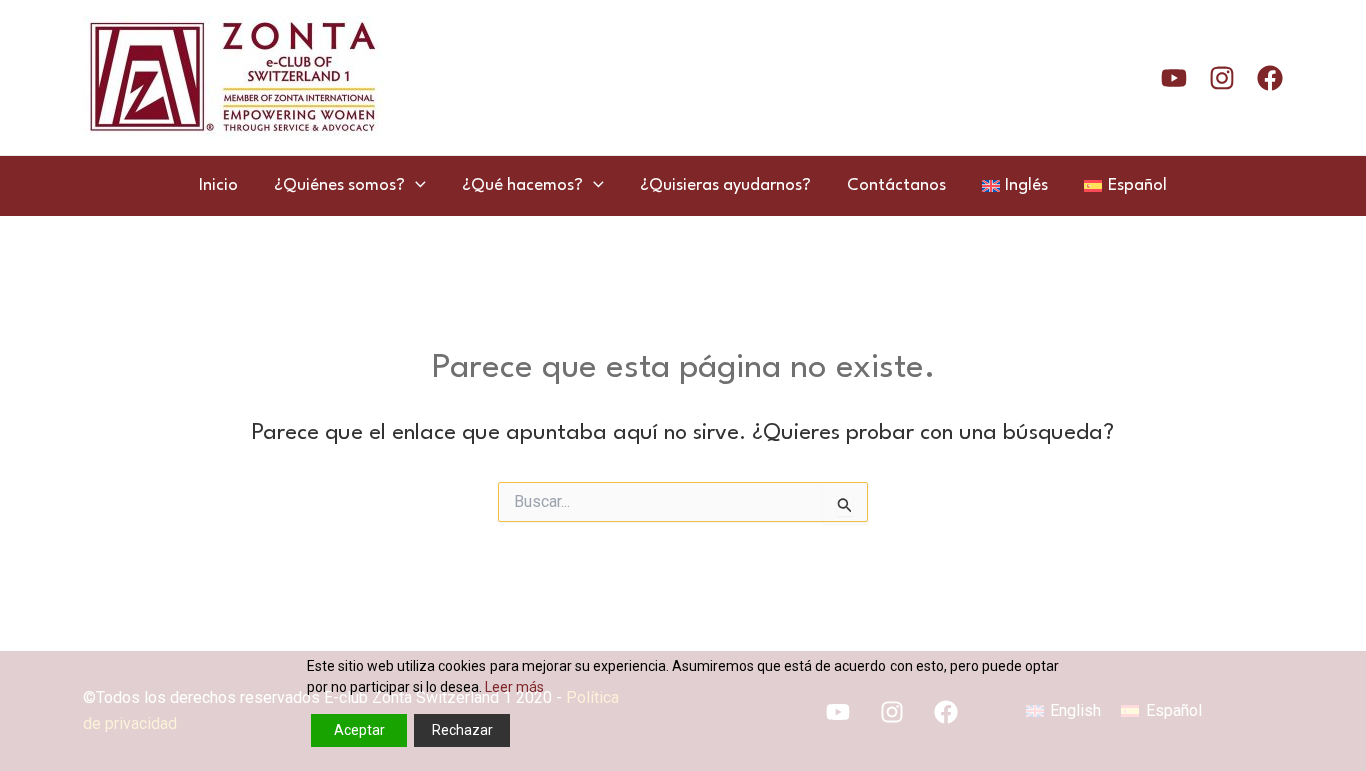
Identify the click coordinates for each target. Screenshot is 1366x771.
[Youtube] (1174, 78)
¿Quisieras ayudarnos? (725, 185)
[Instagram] (1222, 78)
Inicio (218, 185)
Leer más (514, 687)
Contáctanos (896, 185)
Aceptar (359, 730)
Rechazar (462, 730)
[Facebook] (1270, 78)
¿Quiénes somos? (339, 185)
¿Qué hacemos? (522, 185)
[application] (415, 186)
